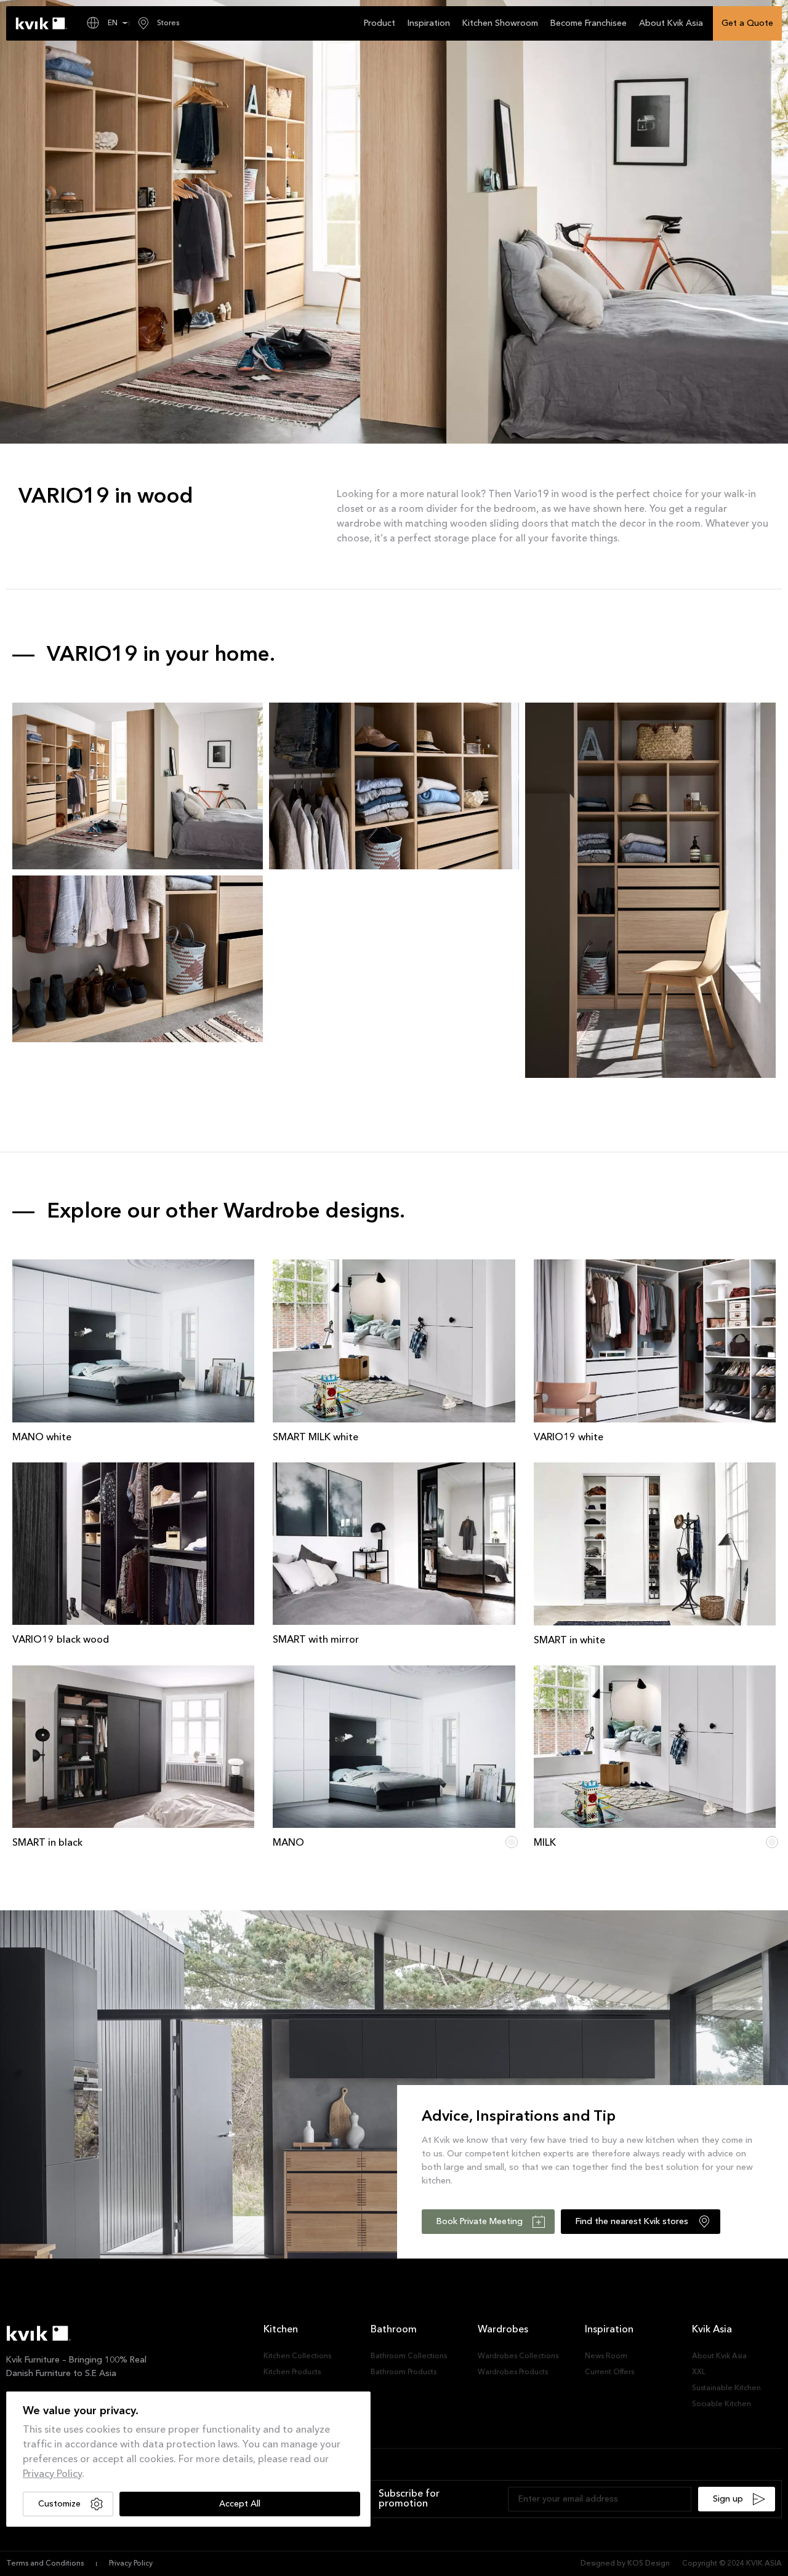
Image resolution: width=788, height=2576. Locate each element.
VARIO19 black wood (61, 1640)
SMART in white (569, 1641)
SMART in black (47, 1843)
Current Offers (609, 2372)
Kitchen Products (292, 2372)
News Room (606, 2356)
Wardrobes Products (513, 2372)
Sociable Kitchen (722, 2404)
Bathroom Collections (409, 2356)
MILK (545, 1843)
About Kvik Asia (719, 2356)
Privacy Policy (52, 2474)
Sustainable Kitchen (726, 2388)
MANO (288, 1843)
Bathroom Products (404, 2372)
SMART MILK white (316, 1438)
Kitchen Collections (297, 2356)
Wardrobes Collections (518, 2356)
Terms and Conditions (45, 2564)
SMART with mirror (316, 1640)
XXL (699, 2372)
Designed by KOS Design (625, 2564)
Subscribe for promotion (409, 2499)
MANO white (42, 1438)
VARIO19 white (569, 1438)
